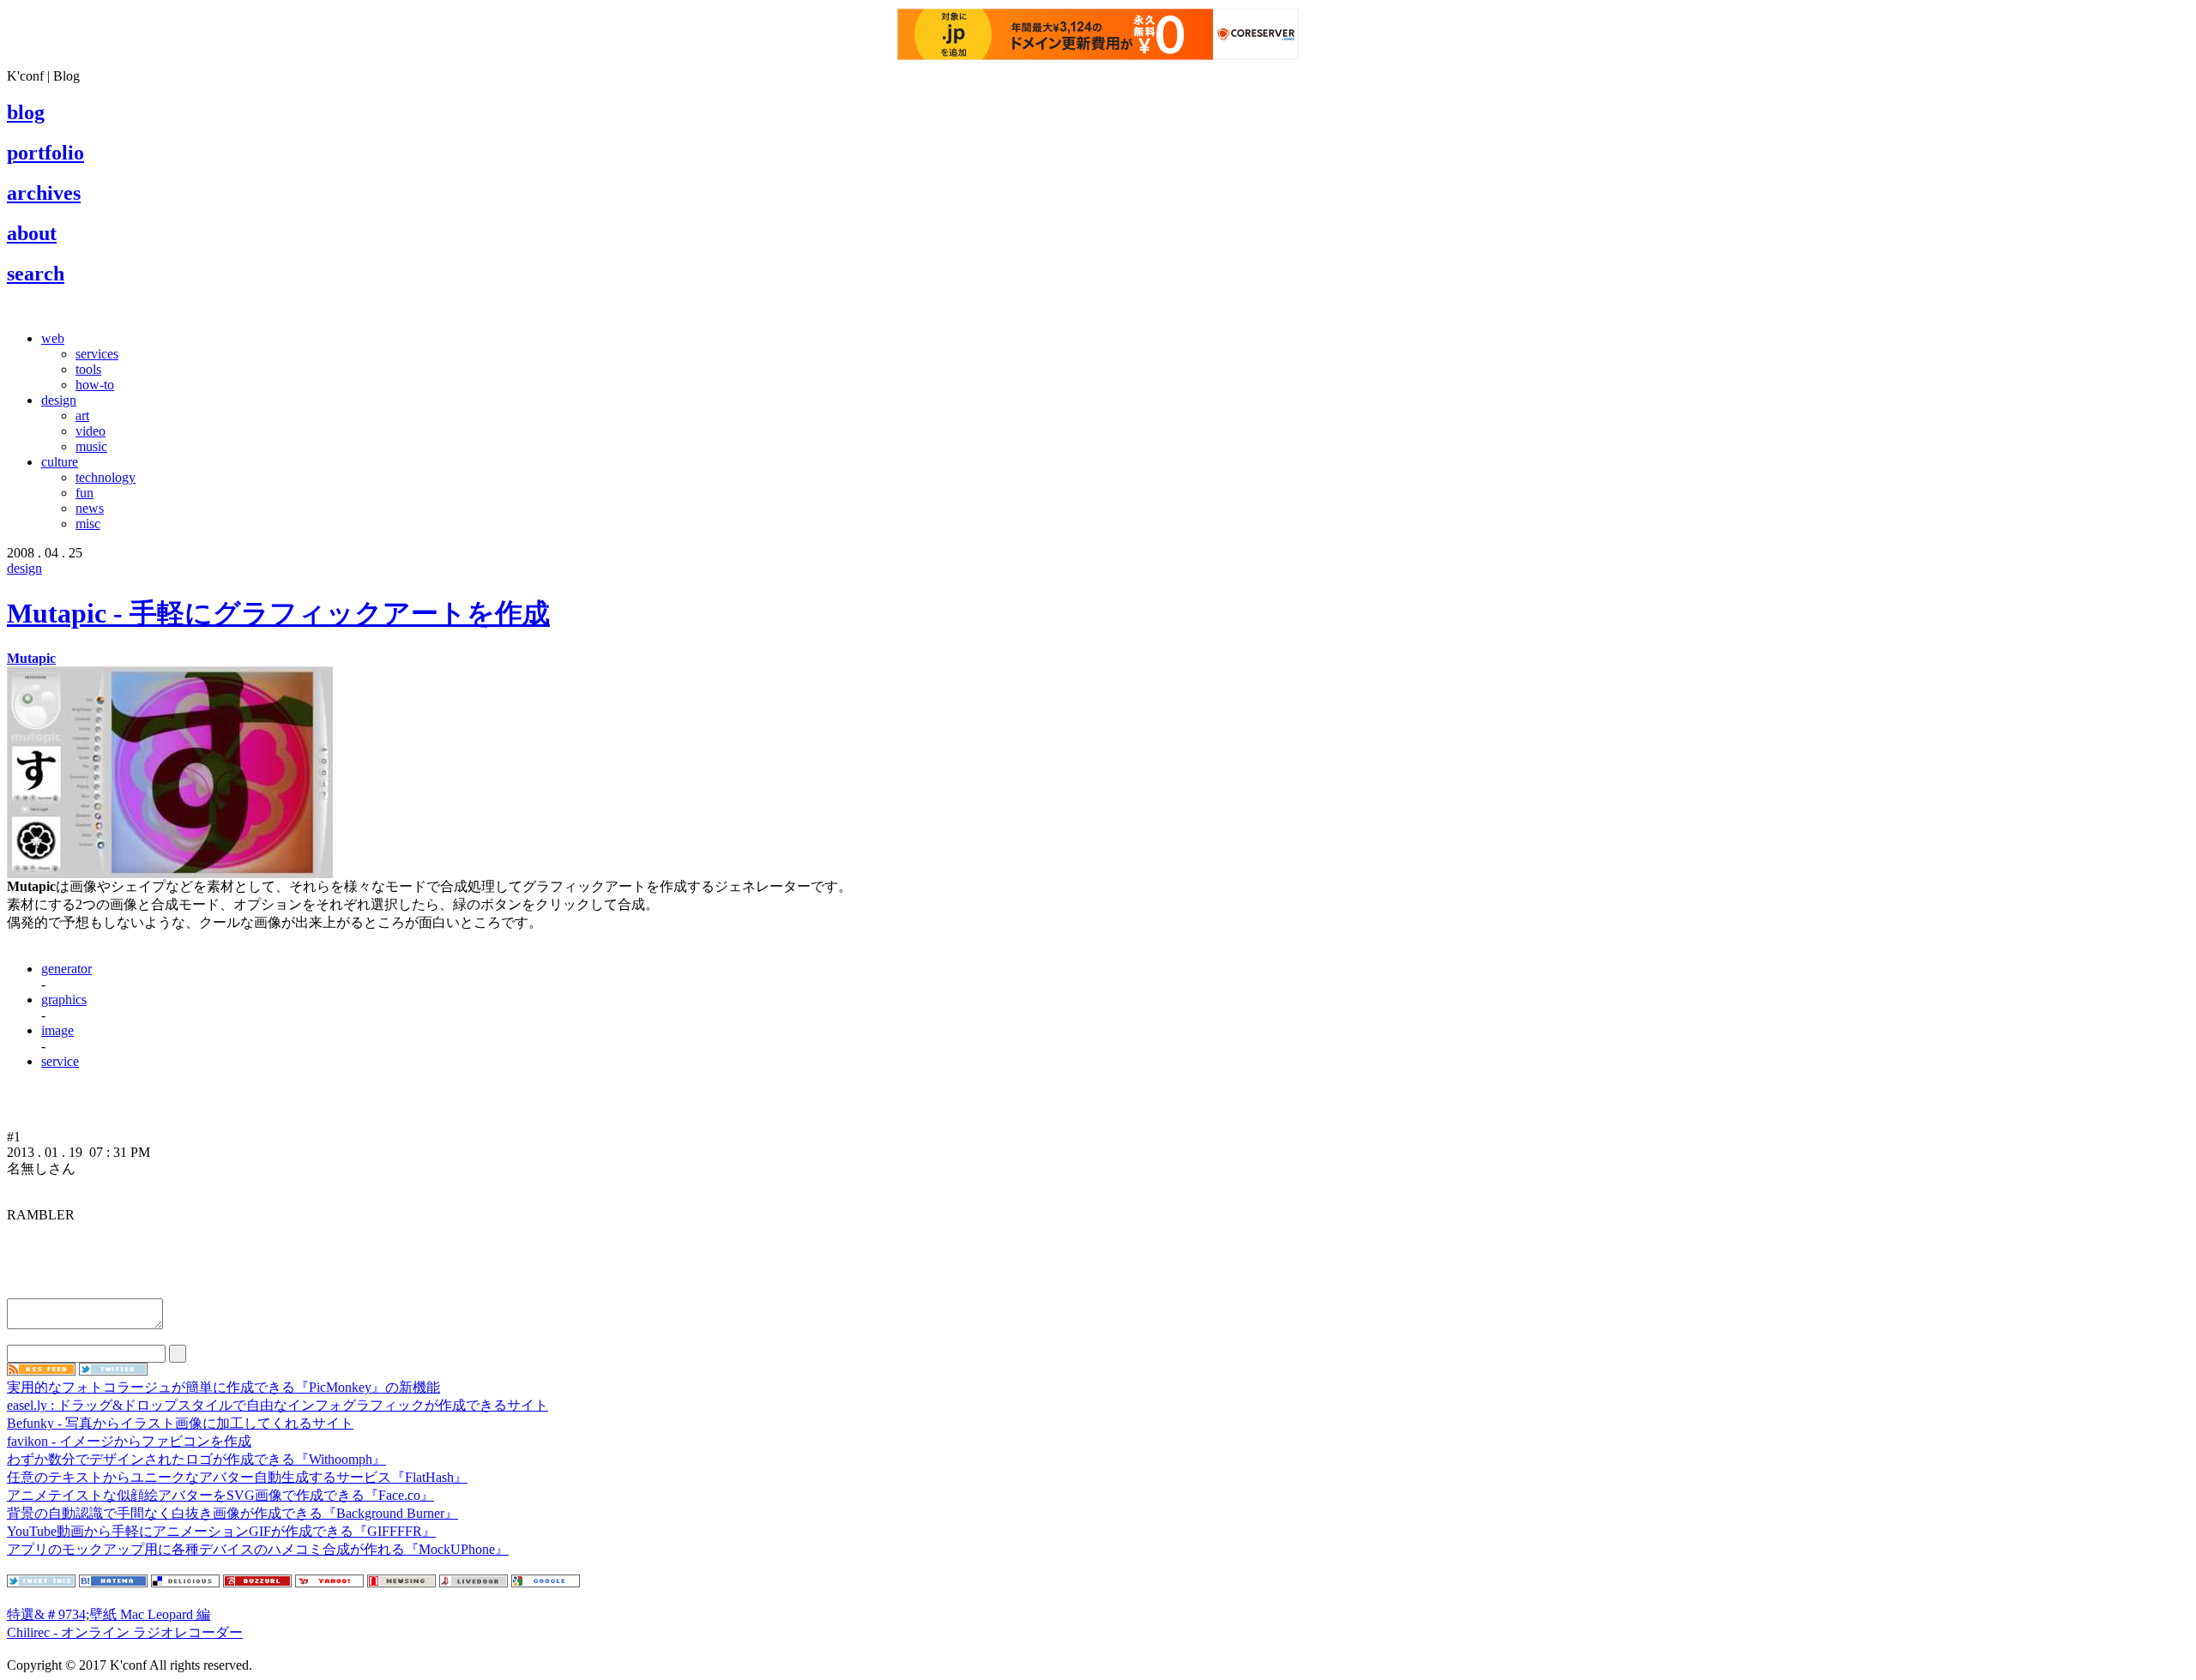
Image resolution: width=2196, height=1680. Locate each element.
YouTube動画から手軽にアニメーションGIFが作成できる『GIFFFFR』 (221, 1531)
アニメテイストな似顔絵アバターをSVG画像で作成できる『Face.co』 (220, 1495)
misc (88, 524)
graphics (64, 1000)
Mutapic (31, 658)
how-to (95, 385)
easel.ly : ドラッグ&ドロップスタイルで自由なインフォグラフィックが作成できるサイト (278, 1405)
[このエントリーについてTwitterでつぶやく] (41, 1583)
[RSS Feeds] (41, 1371)
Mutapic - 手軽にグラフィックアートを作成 (278, 613)
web (53, 338)
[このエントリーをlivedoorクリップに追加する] (474, 1583)
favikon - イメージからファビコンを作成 (129, 1441)
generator (66, 969)
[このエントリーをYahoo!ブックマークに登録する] (329, 1583)
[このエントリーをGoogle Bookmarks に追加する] (546, 1583)
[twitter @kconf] (113, 1371)
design (59, 400)
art (82, 415)
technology (106, 477)
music (91, 446)
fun (84, 493)
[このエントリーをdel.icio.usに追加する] (185, 1583)
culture (60, 462)
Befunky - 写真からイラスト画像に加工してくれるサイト (180, 1423)
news (90, 508)
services (97, 354)
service (60, 1061)
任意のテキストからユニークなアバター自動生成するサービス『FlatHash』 (237, 1477)
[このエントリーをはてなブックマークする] (113, 1583)
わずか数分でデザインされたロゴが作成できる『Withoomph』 (196, 1459)
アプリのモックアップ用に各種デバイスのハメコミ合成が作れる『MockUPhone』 (258, 1549)
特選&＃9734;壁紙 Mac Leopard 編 (109, 1614)
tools (88, 369)
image (57, 1030)
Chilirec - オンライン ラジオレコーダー (125, 1632)
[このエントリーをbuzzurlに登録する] (257, 1583)
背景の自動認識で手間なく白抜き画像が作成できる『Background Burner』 (232, 1513)
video (90, 431)
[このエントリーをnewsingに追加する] (401, 1583)
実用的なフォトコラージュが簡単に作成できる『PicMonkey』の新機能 (223, 1387)
